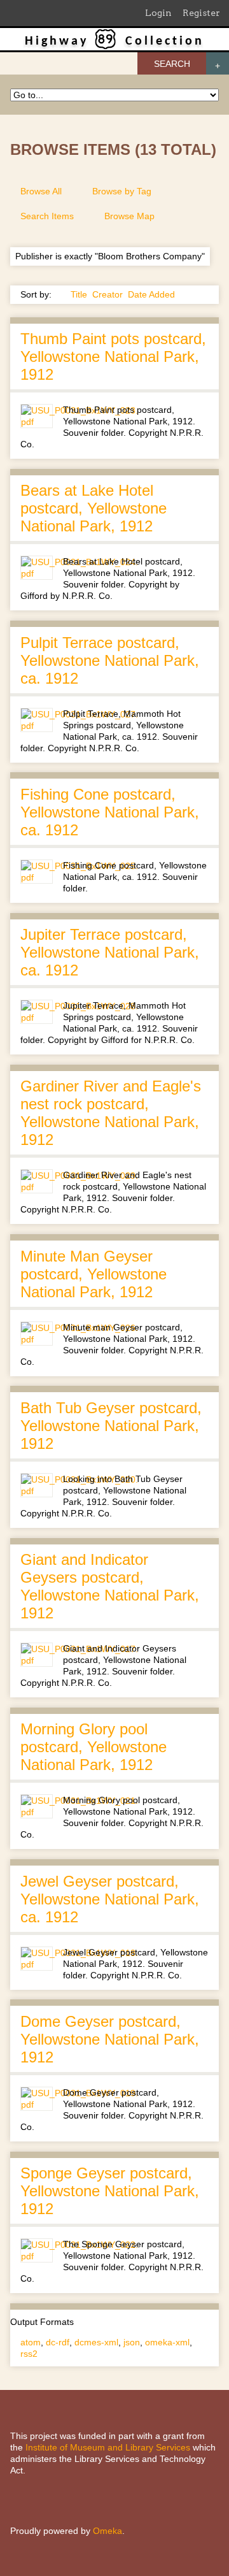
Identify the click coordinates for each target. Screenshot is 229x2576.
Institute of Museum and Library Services (108, 2447)
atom (31, 2342)
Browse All (41, 191)
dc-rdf (58, 2342)
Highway (57, 41)
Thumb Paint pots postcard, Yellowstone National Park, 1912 (113, 356)
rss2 (29, 2354)
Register (201, 13)
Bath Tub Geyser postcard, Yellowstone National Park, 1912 (111, 1426)
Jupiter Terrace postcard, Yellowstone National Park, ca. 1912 (110, 952)
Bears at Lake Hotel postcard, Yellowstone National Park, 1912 (94, 508)
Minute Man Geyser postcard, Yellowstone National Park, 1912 (94, 1274)
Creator (108, 294)
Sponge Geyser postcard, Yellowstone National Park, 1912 (110, 2191)
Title (79, 294)
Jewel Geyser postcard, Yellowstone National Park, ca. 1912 (110, 1899)
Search (172, 64)
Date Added (151, 294)
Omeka (108, 2531)
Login (158, 13)
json (132, 2342)
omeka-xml (167, 2342)
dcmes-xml (96, 2342)
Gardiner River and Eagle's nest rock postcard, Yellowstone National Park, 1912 (111, 1113)
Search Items (47, 216)
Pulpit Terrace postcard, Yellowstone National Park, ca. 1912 (110, 660)
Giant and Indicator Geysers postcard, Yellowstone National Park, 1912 (110, 1586)
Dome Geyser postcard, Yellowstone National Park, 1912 (110, 2039)
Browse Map (129, 216)
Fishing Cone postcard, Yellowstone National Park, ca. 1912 (110, 812)
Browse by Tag (122, 191)
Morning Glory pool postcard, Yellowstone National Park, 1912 (94, 1747)
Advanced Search (218, 63)
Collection (165, 41)
